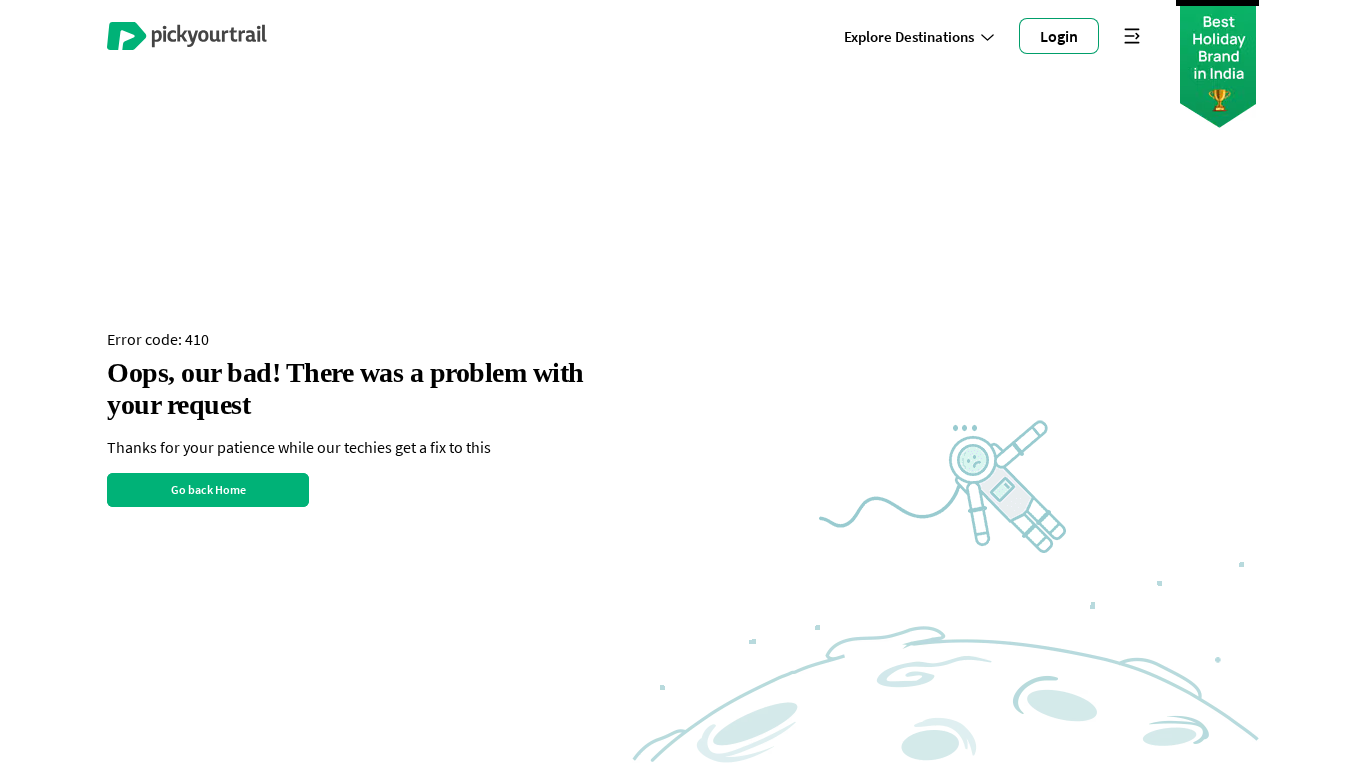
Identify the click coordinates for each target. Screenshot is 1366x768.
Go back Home (208, 489)
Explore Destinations (909, 36)
